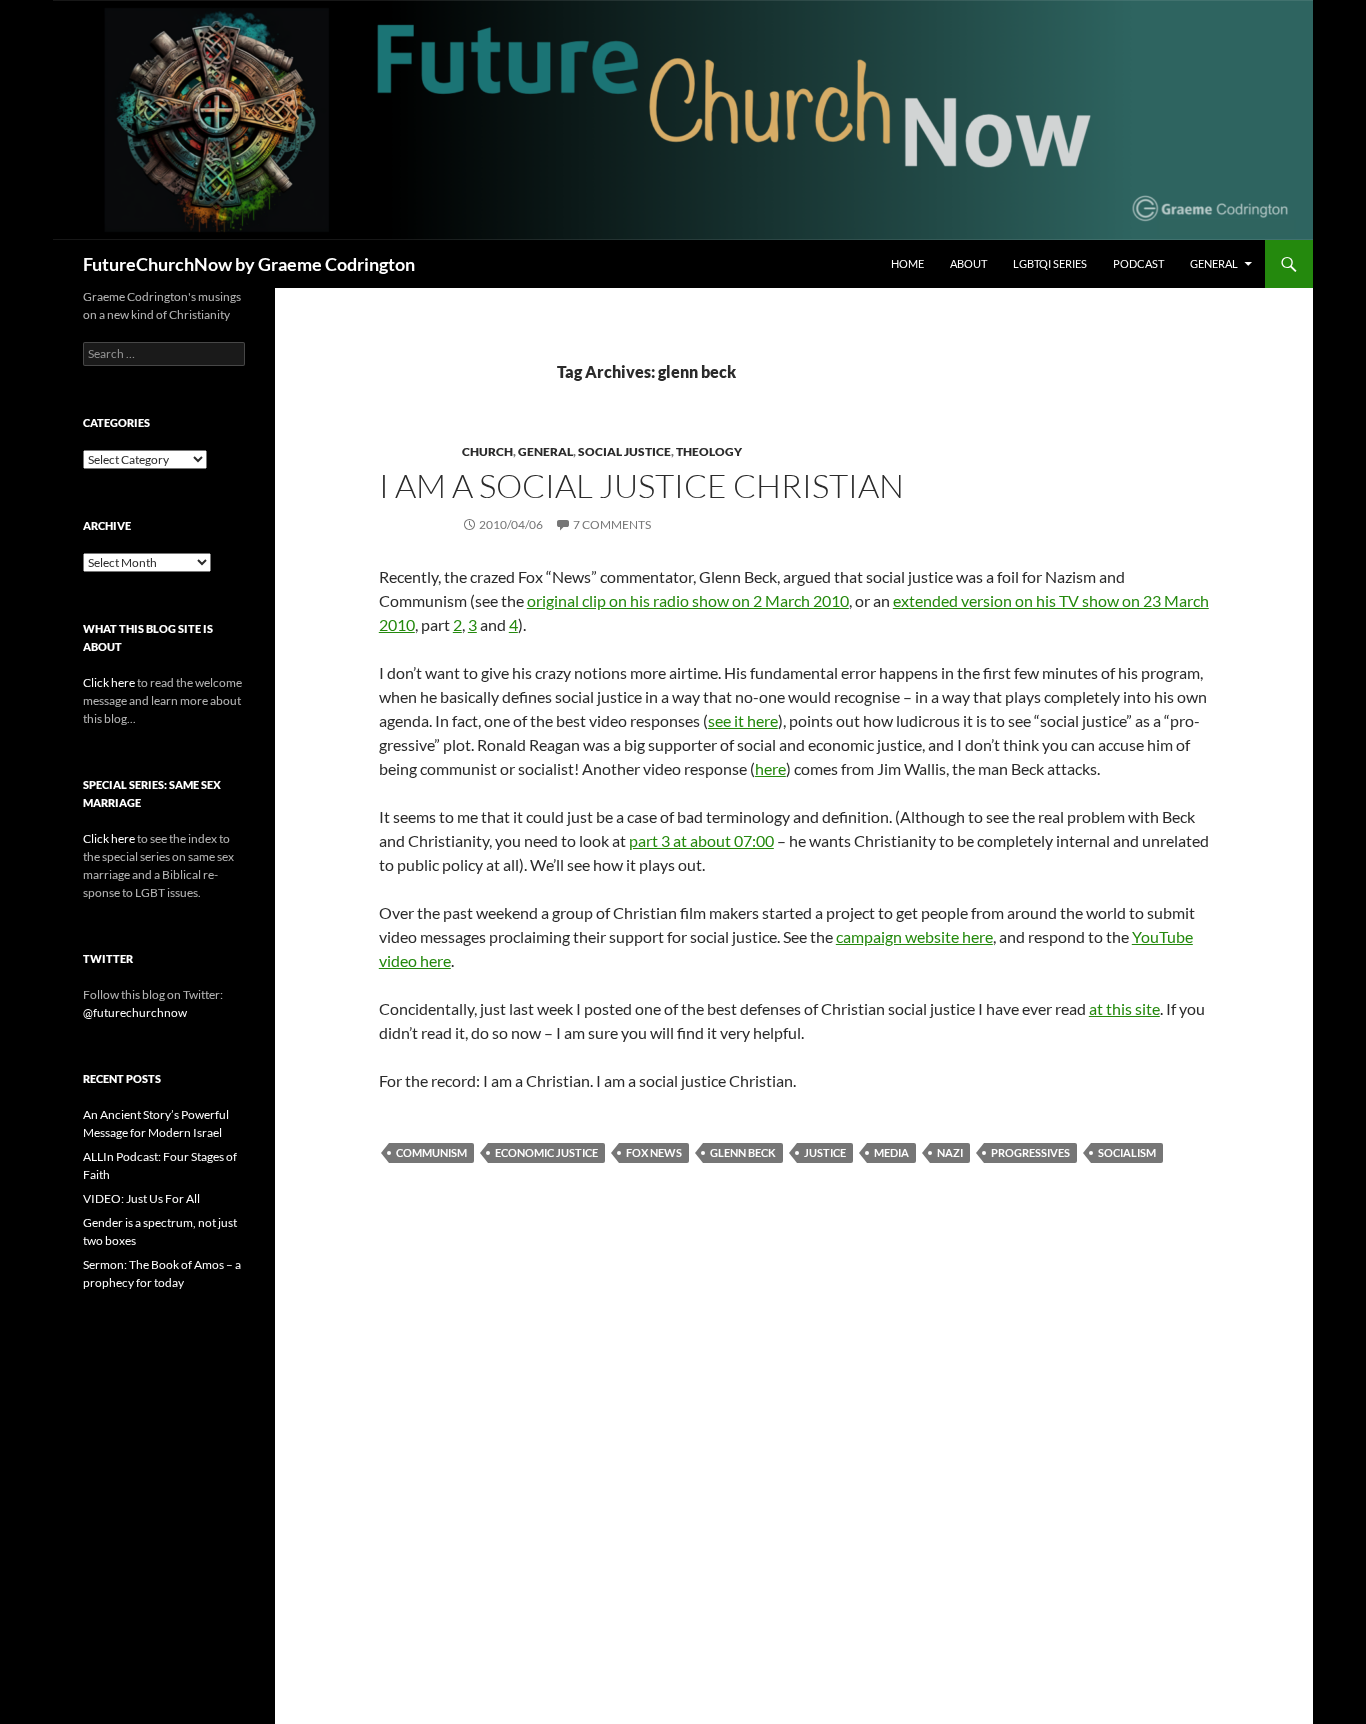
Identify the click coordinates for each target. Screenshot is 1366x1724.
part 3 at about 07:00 (701, 840)
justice (825, 1152)
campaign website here (914, 936)
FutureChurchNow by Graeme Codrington (249, 264)
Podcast (1138, 263)
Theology (709, 451)
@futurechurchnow (135, 1012)
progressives (1030, 1152)
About (968, 263)
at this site (1124, 1008)
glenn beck (743, 1152)
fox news (654, 1152)
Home (907, 263)
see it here (743, 720)
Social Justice (624, 451)
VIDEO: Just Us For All (141, 1198)
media (891, 1152)
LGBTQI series (1050, 263)
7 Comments (612, 524)
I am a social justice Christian (641, 485)
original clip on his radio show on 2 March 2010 (688, 600)
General (1214, 263)
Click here (109, 682)
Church (487, 451)
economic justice (546, 1152)
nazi (950, 1152)
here (770, 768)
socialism (1127, 1152)
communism (431, 1152)
